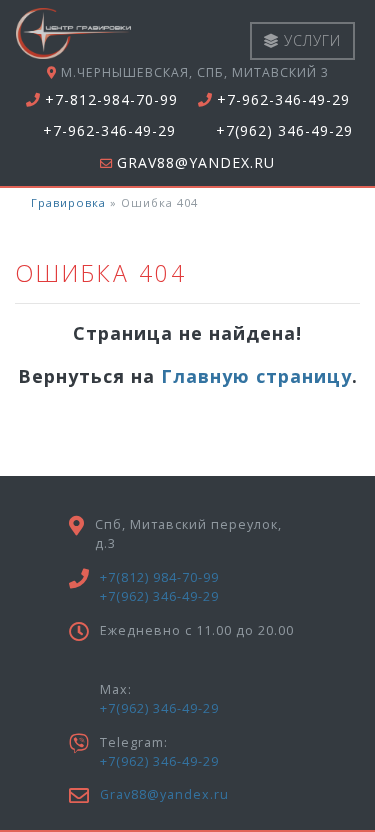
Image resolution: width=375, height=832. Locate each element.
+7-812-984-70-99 (111, 100)
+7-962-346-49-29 (283, 100)
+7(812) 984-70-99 (159, 577)
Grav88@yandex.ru (196, 162)
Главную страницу (256, 376)
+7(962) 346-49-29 (284, 131)
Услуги (310, 40)
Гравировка (68, 202)
